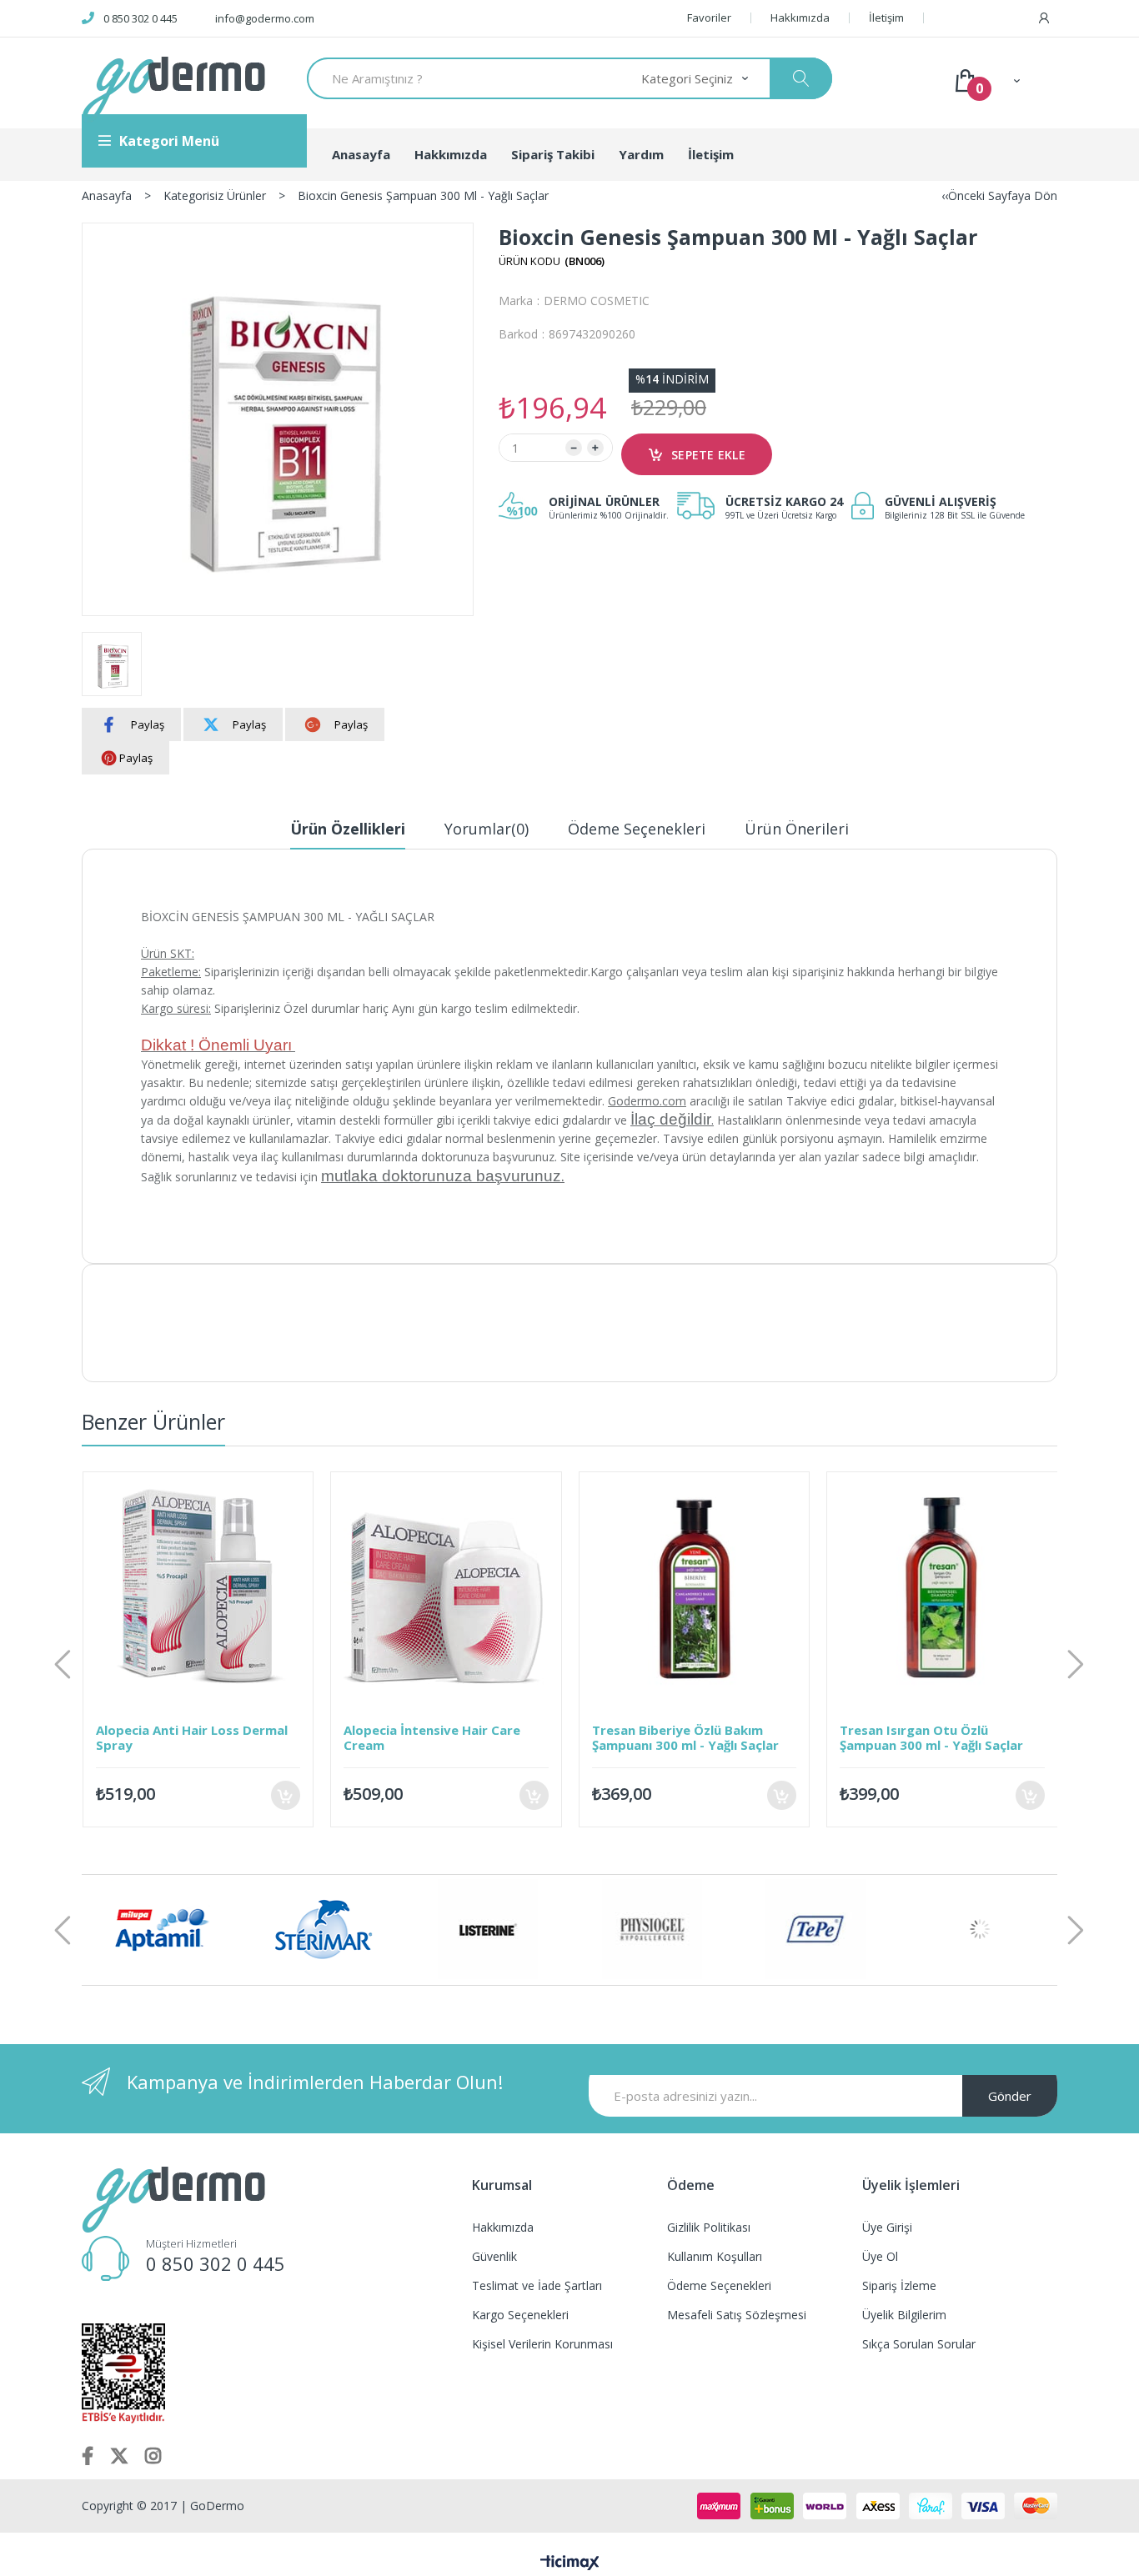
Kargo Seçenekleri (520, 2315)
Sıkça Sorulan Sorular (919, 2344)
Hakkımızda (800, 18)
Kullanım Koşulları (715, 2256)
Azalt (574, 448)
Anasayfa (361, 154)
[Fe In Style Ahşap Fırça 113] (966, 1587)
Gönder (1010, 2096)
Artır (595, 448)
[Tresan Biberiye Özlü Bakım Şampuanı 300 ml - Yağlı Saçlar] (470, 1587)
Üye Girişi (887, 2227)
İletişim (886, 18)
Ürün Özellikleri (348, 829)
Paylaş (148, 724)
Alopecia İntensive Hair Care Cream (208, 1737)
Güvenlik (494, 2256)
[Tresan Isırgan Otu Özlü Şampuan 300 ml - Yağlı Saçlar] (718, 1587)
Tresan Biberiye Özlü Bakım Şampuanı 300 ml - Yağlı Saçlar (461, 1737)
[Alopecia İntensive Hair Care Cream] (222, 1587)
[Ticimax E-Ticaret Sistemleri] (570, 2563)
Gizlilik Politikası (709, 2227)
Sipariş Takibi (553, 154)
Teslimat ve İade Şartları (537, 2285)
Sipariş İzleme (899, 2285)
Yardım (641, 154)
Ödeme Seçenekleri (637, 829)
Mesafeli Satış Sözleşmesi (737, 2315)
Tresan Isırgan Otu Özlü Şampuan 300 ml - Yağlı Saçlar (707, 1737)
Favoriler (709, 18)
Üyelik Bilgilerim (904, 2315)
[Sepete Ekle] (310, 1795)
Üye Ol (880, 2256)
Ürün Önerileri (797, 829)
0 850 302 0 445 (140, 18)
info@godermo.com (265, 18)
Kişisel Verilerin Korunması (542, 2344)
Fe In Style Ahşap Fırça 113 (946, 1730)
